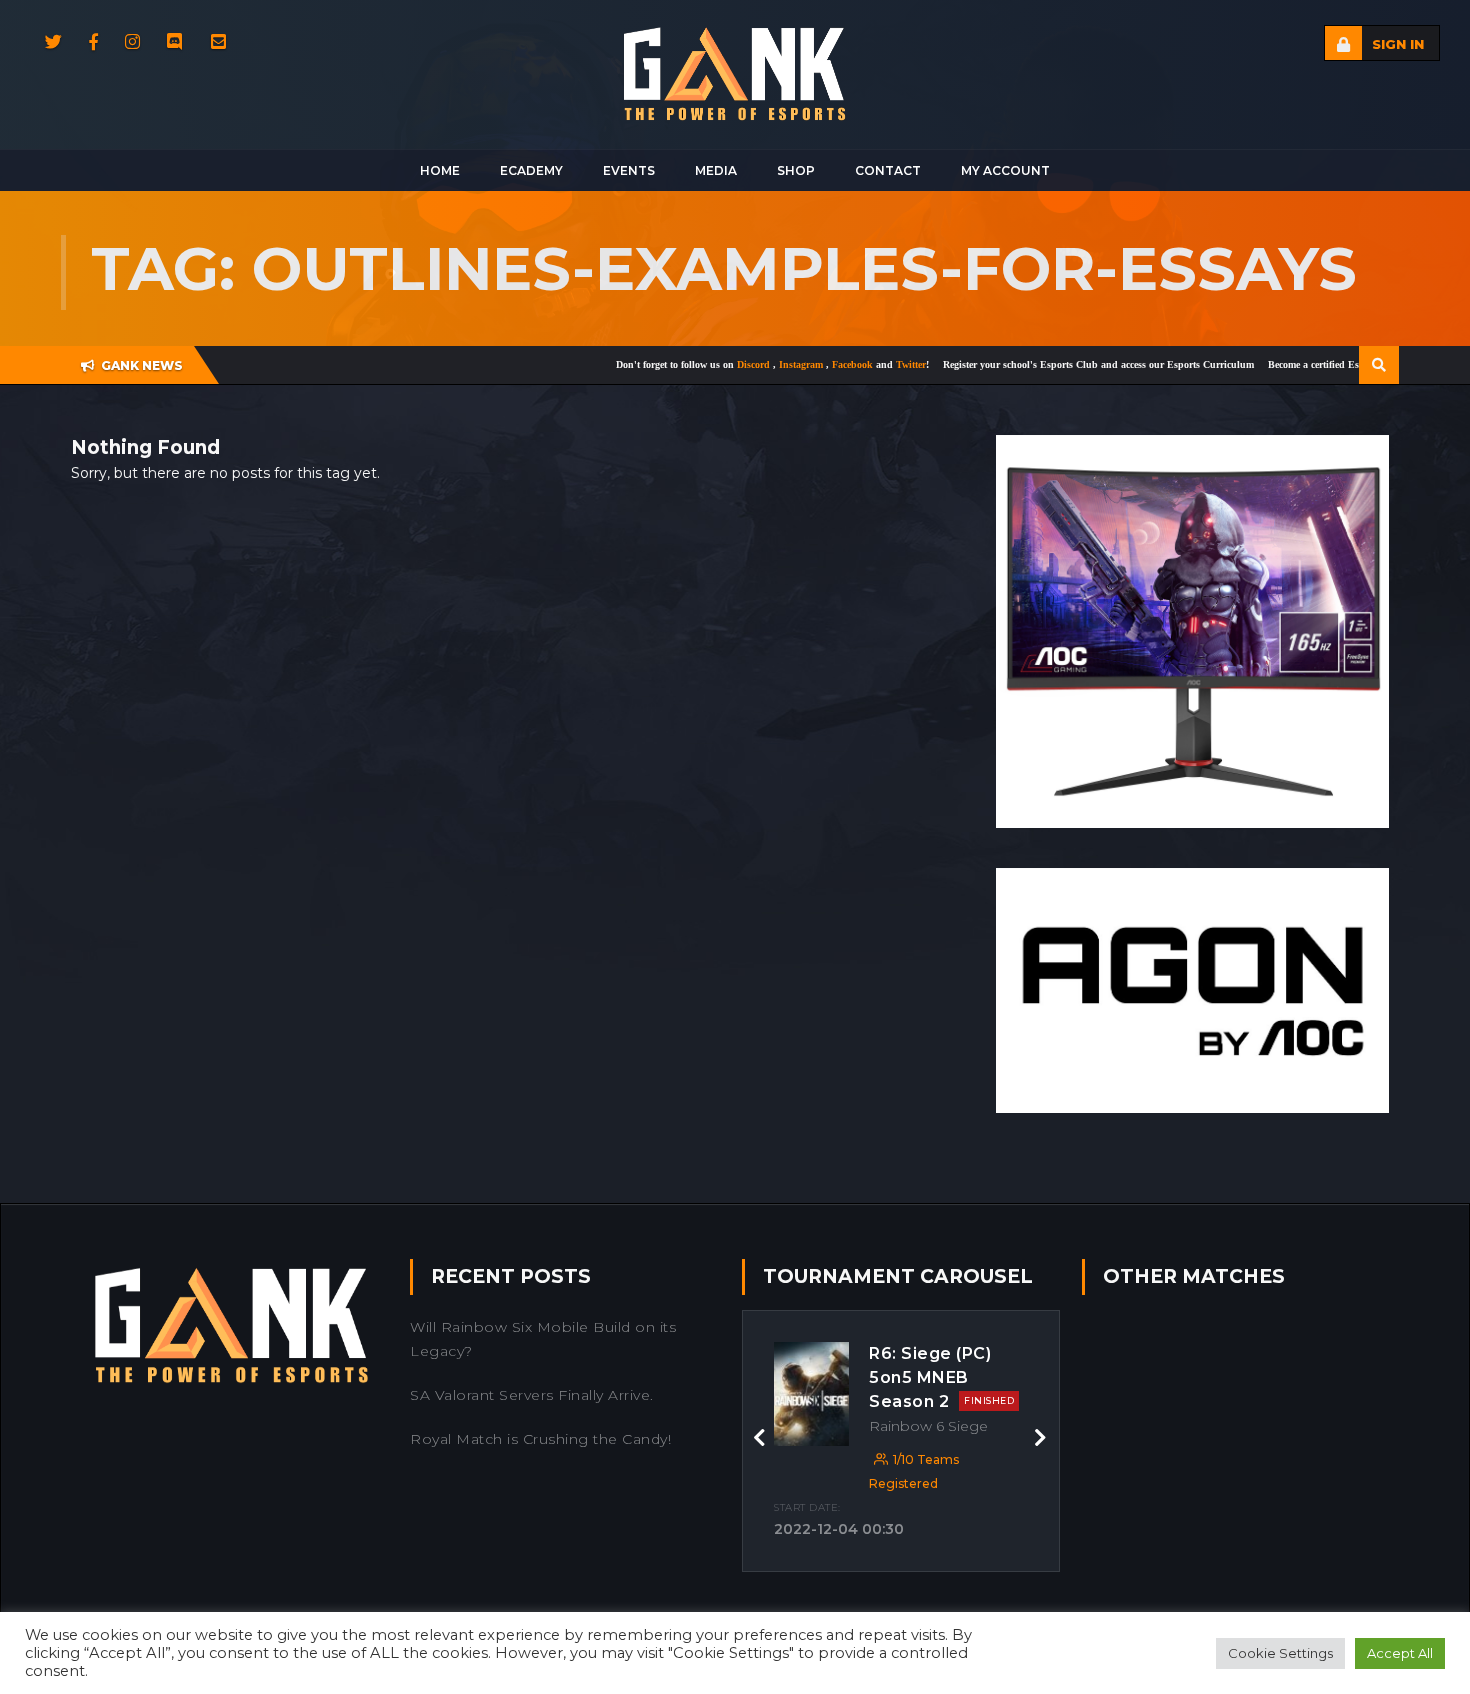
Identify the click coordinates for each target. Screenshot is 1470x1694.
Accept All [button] (1400, 1653)
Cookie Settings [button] (1280, 1653)
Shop (796, 170)
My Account (1005, 170)
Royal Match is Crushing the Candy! (540, 1439)
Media (716, 170)
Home (440, 170)
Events (629, 170)
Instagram (749, 364)
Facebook (801, 364)
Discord (702, 364)
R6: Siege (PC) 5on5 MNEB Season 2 (941, 1377)
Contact (888, 170)
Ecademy (531, 170)
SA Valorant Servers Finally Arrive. (532, 1395)
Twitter (858, 364)
